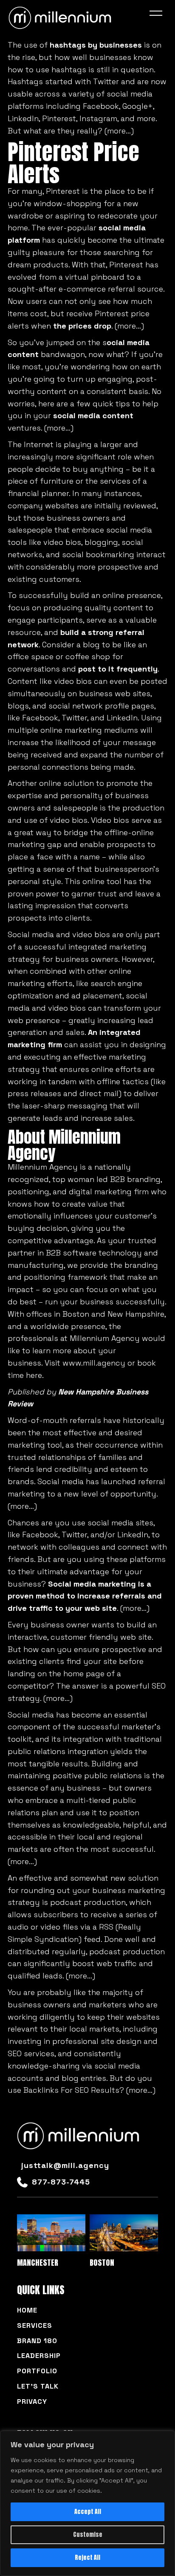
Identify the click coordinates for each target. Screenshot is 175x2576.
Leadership (39, 2356)
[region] (87, 2503)
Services (35, 2325)
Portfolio (37, 2371)
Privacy (32, 2402)
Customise (88, 2535)
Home (27, 2310)
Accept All (88, 2512)
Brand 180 (37, 2341)
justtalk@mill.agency (65, 2165)
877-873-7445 (61, 2182)
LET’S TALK (38, 2386)
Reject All (87, 2558)
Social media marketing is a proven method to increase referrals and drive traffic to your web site (85, 1596)
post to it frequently (118, 669)
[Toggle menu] (158, 15)
